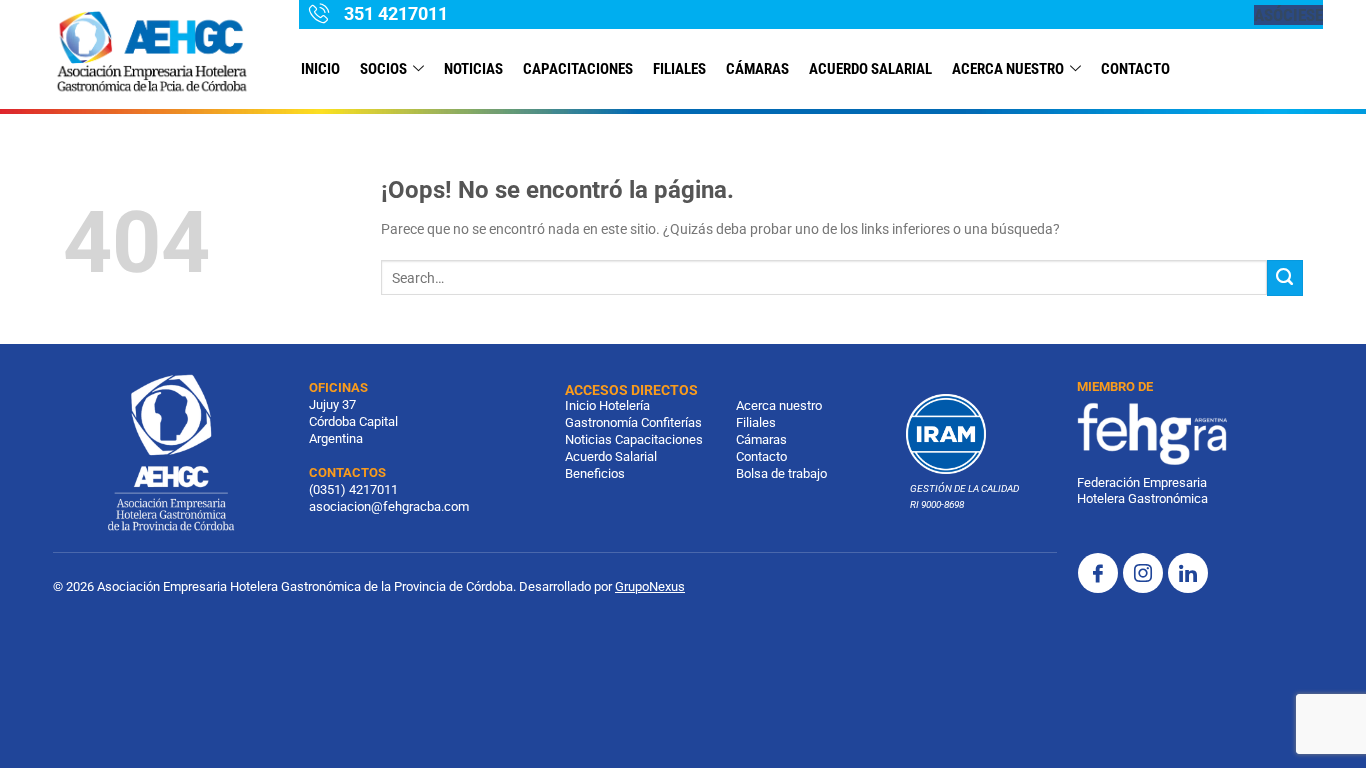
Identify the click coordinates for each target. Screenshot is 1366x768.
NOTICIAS (473, 69)
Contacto (761, 456)
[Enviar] (1285, 278)
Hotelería (624, 405)
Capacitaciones (578, 69)
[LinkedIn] (1188, 573)
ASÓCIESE (1288, 15)
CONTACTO (1135, 69)
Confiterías (671, 422)
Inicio (320, 69)
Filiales (756, 422)
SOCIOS (383, 69)
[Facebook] (1098, 573)
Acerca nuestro (1008, 69)
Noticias (588, 439)
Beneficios (595, 473)
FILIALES (679, 69)
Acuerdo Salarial (870, 69)
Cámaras (757, 69)
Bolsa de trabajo (781, 473)
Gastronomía (601, 422)
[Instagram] (1143, 573)
